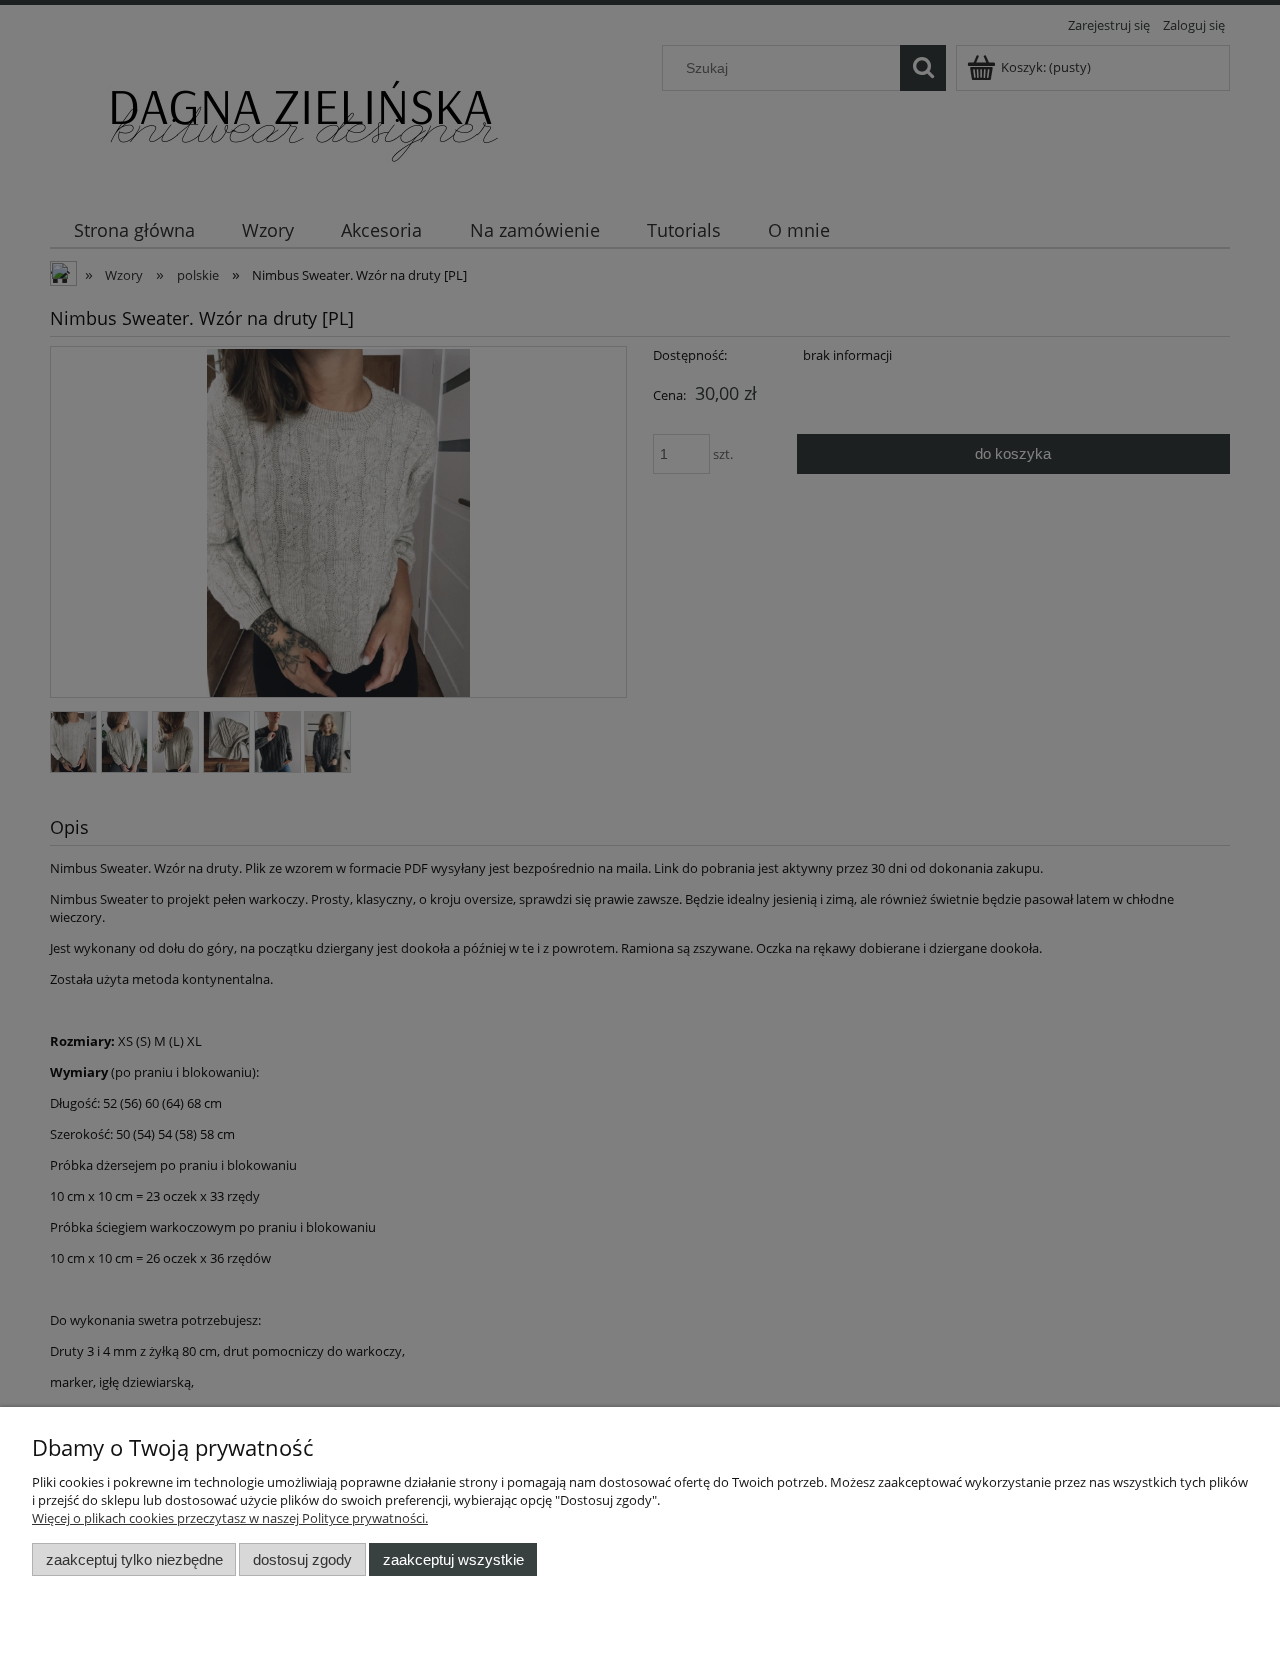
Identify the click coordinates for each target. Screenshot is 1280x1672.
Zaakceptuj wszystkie (453, 1559)
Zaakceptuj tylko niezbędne (134, 1559)
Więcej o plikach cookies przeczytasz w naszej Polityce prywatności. (230, 1518)
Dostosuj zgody (302, 1559)
